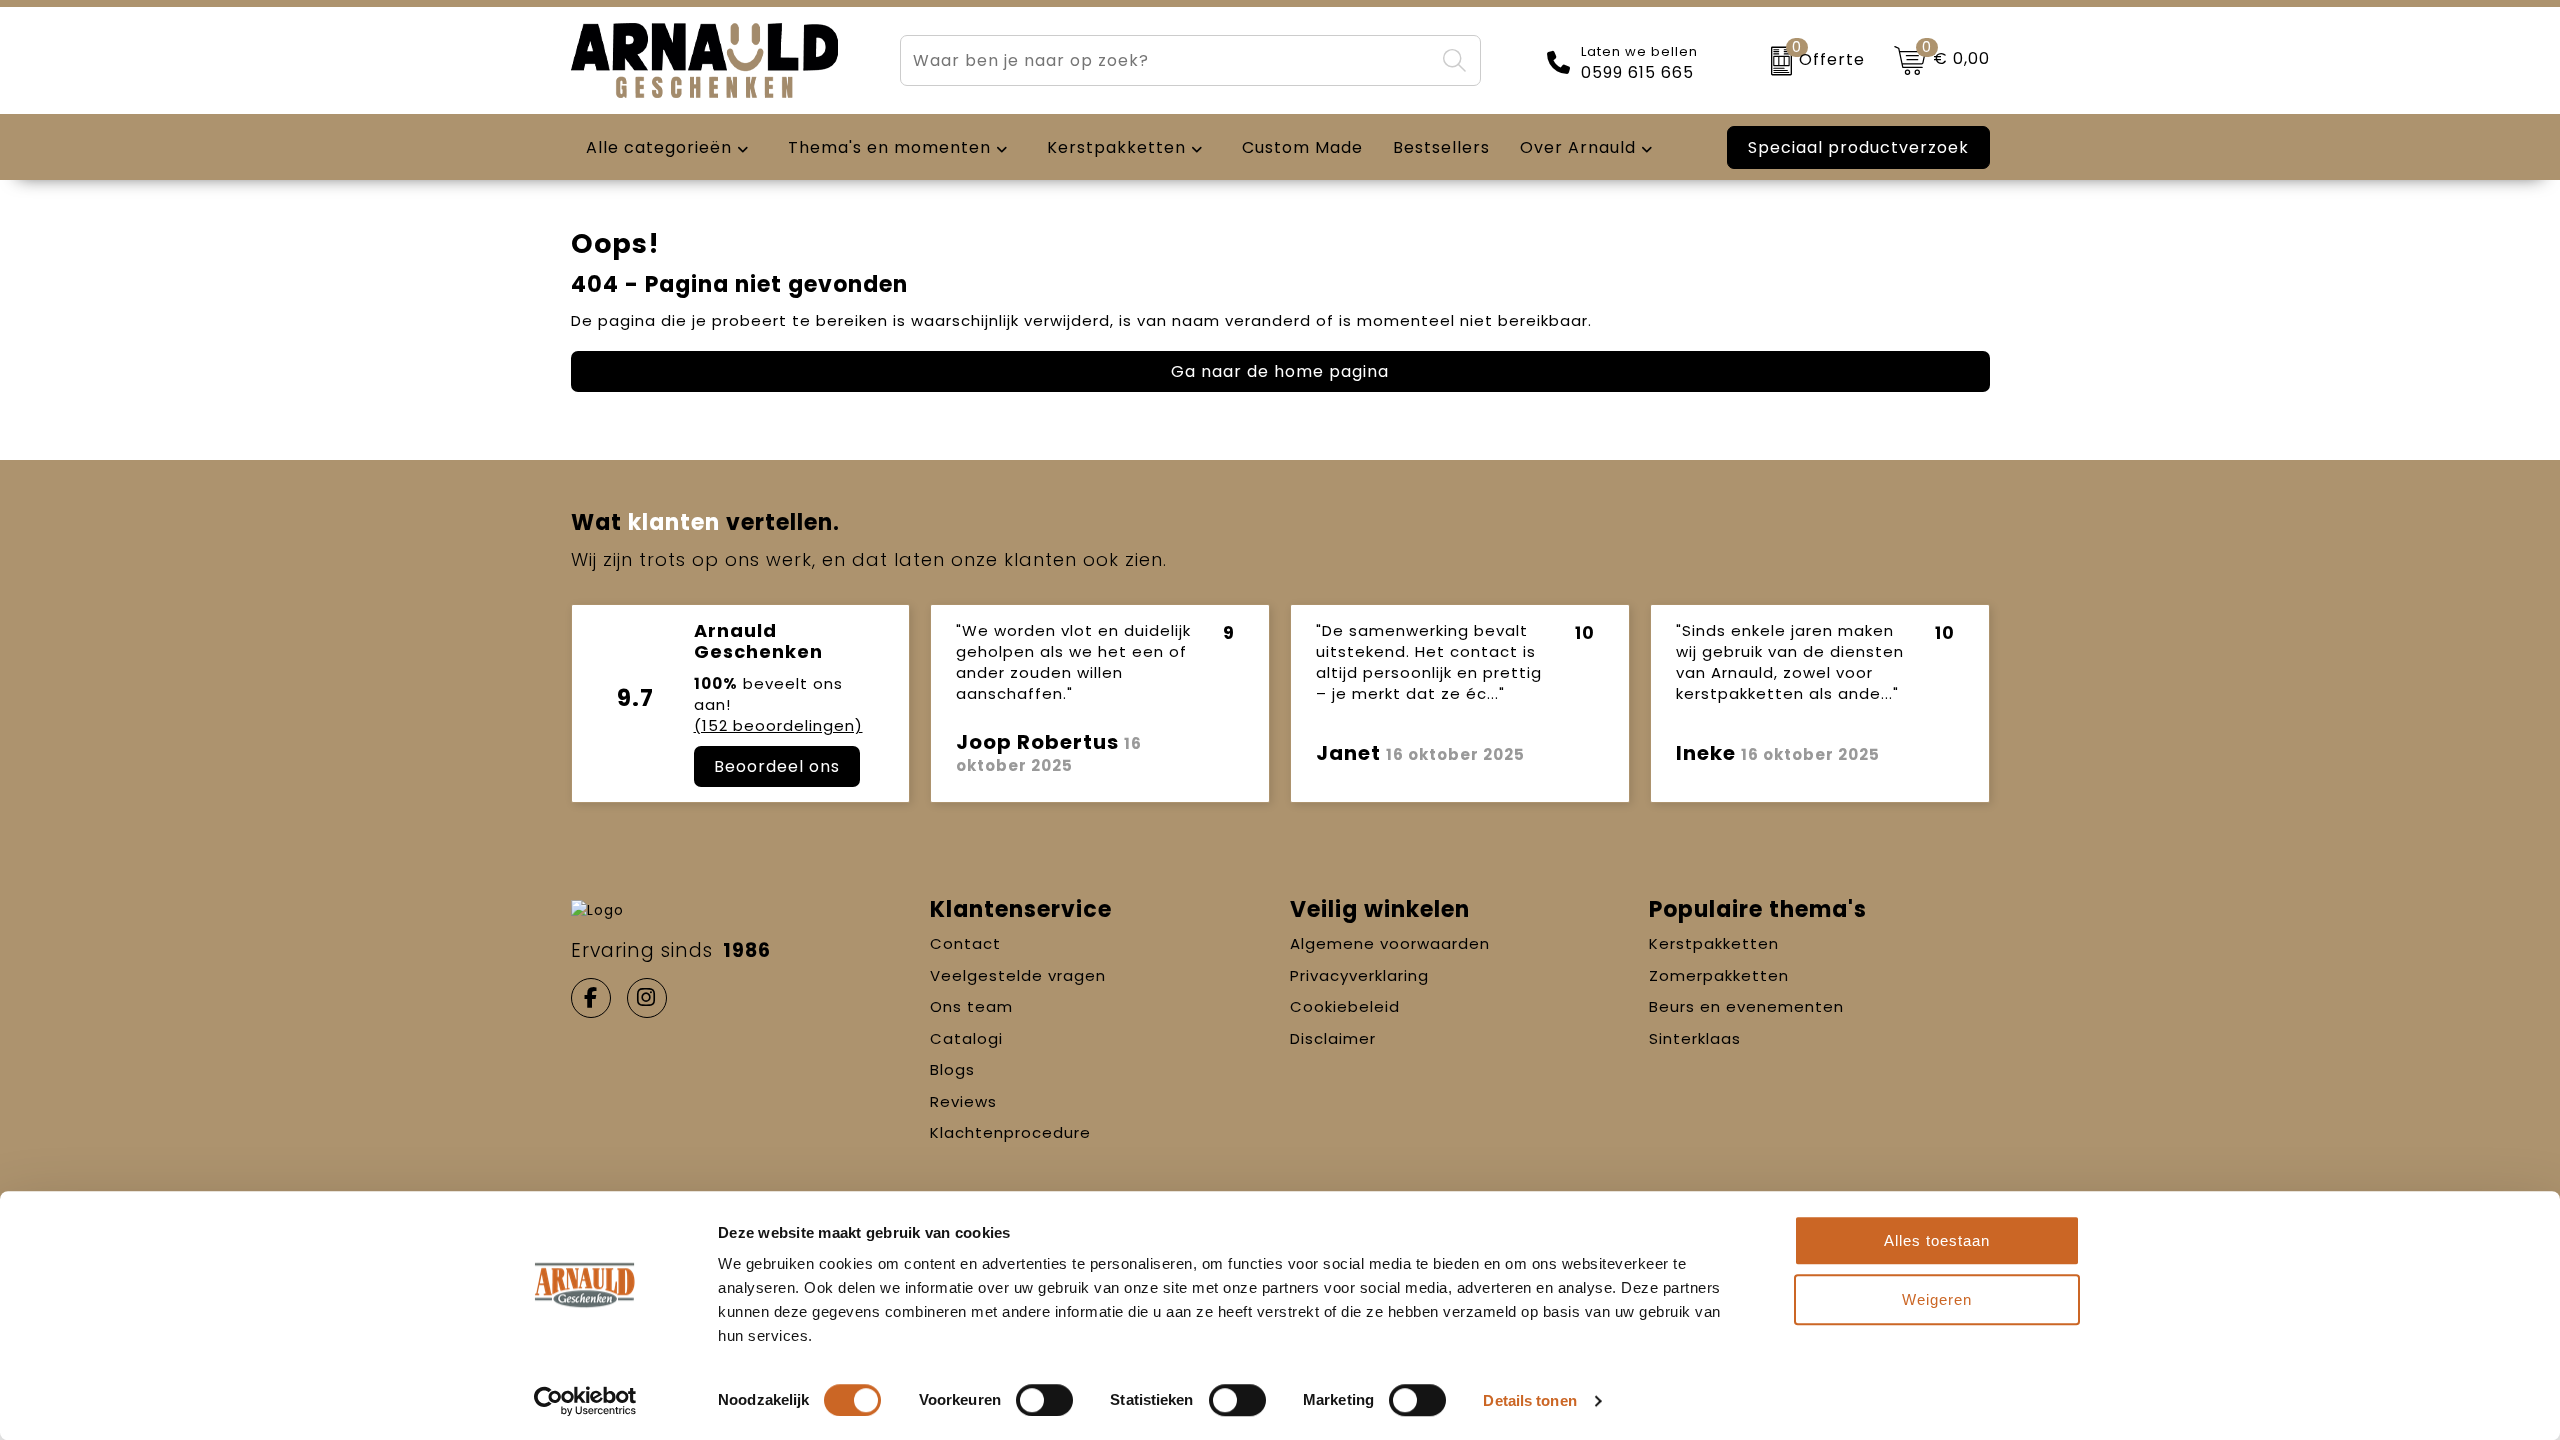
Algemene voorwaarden (1390, 943)
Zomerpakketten (1719, 975)
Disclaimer (1333, 1038)
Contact (965, 943)
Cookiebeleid (1345, 1006)
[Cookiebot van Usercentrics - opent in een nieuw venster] (585, 1401)
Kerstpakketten (1714, 943)
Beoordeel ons (777, 766)
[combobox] (1167, 60)
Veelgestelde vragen (1018, 975)
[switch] (1044, 1400)
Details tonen (1529, 1400)
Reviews (963, 1101)
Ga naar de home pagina (1280, 371)
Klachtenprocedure (1010, 1132)
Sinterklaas (1695, 1038)
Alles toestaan (1937, 1240)
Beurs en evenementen (1746, 1006)
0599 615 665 (1637, 73)
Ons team (971, 1006)
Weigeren (1937, 1299)
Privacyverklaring (1359, 975)
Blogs (952, 1069)
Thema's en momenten (889, 147)
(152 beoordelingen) (778, 725)
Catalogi (966, 1038)
